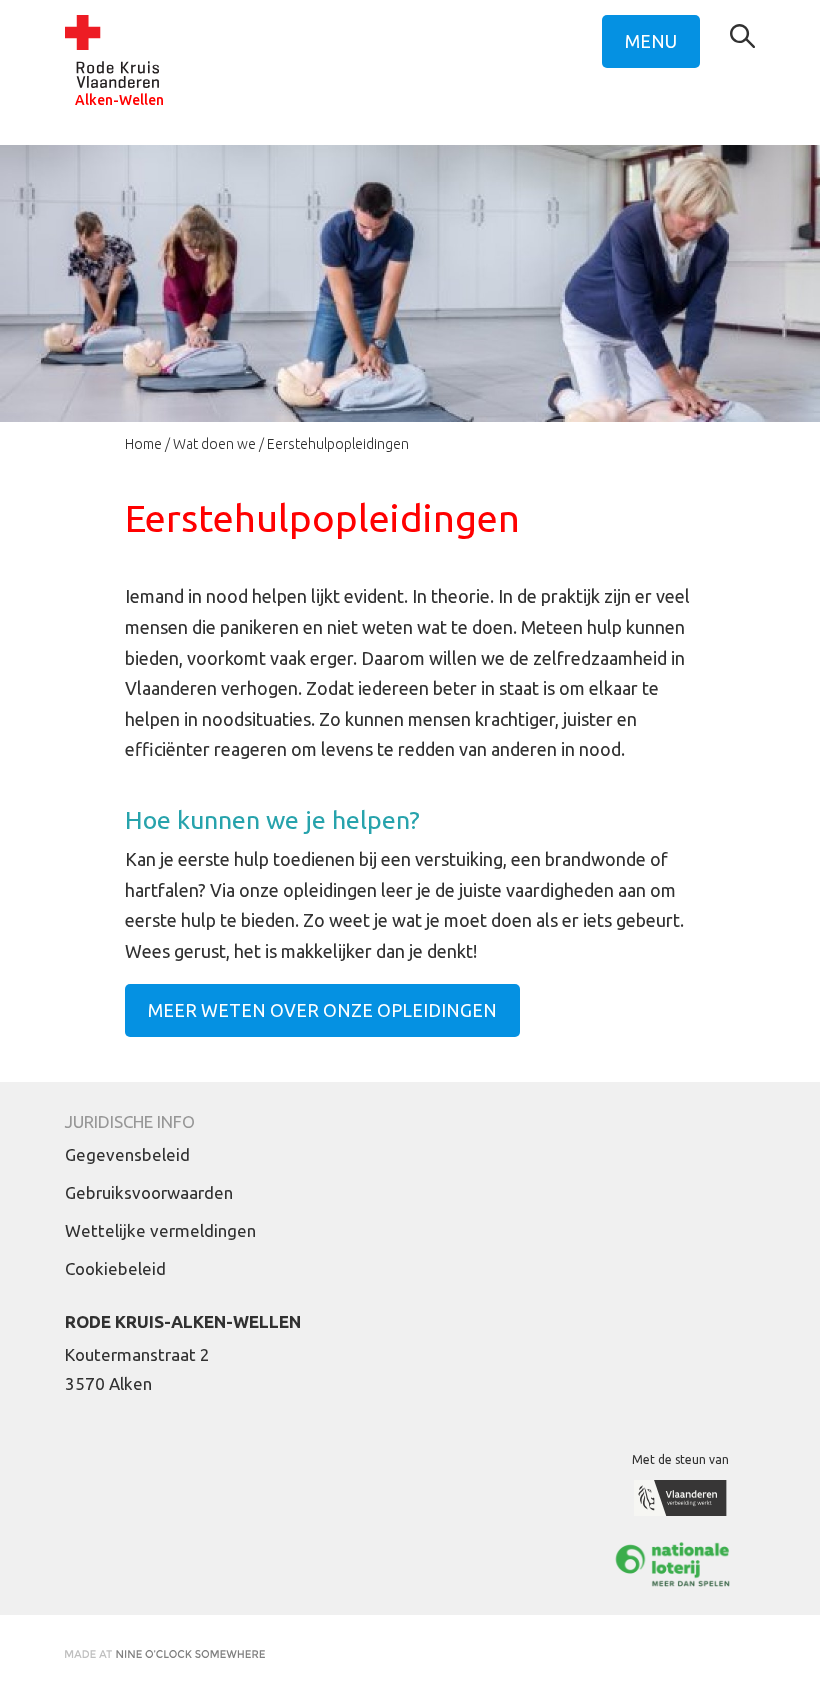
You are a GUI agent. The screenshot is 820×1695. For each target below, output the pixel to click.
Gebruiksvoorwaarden (149, 1192)
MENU (651, 41)
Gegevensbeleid (127, 1154)
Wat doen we (214, 444)
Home (143, 444)
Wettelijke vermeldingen (160, 1230)
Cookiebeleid (115, 1268)
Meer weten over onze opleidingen (322, 1010)
